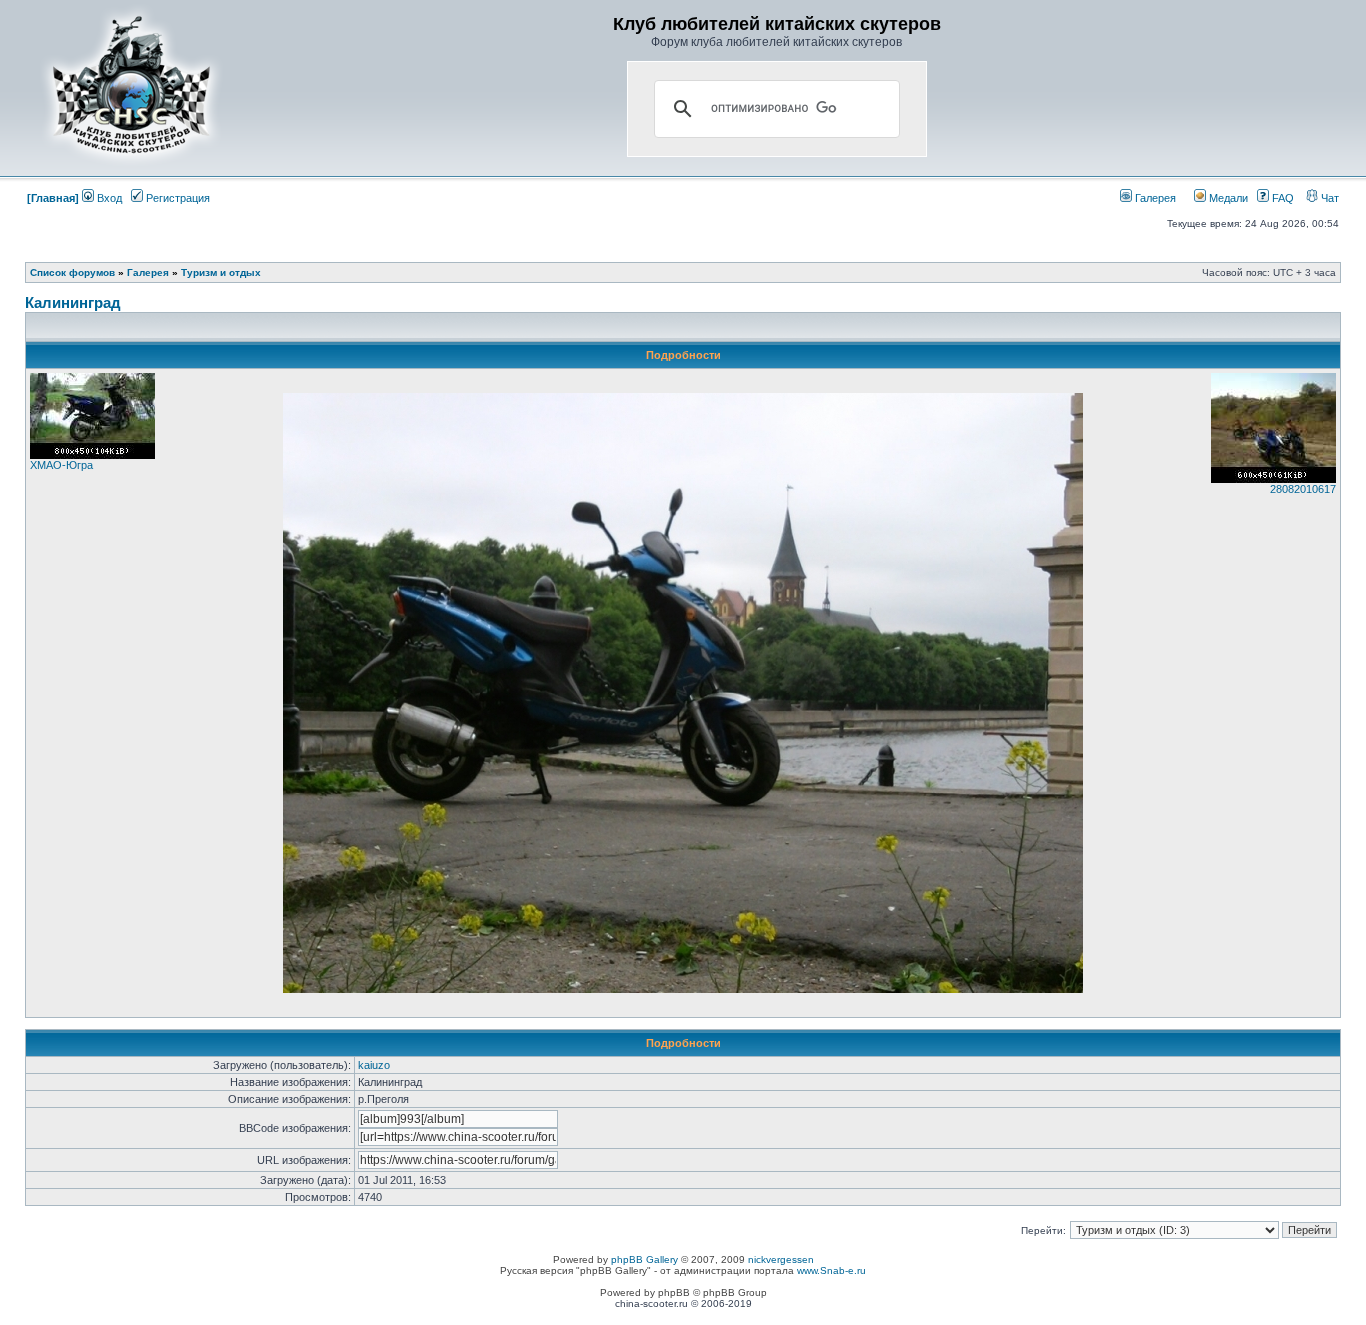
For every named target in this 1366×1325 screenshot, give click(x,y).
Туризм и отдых (221, 272)
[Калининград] (683, 989)
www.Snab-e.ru (831, 1270)
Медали (1227, 198)
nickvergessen (781, 1259)
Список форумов (72, 272)
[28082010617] (1273, 479)
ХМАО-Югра (61, 465)
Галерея (1154, 198)
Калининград (73, 302)
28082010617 (1303, 489)
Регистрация (176, 198)
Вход (108, 198)
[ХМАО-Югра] (92, 455)
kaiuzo (374, 1065)
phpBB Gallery (644, 1259)
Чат (1328, 198)
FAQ (1281, 198)
